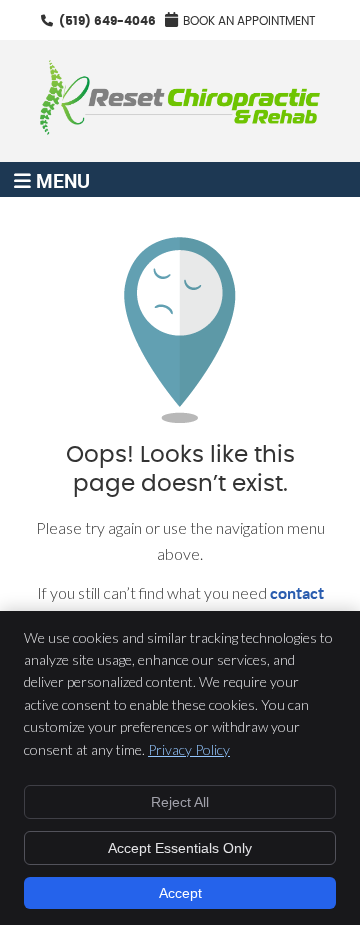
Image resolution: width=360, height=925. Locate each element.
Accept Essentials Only (180, 848)
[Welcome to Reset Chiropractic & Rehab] (180, 128)
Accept (180, 893)
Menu (63, 180)
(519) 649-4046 (107, 21)
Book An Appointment (249, 21)
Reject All (180, 802)
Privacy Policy (189, 749)
